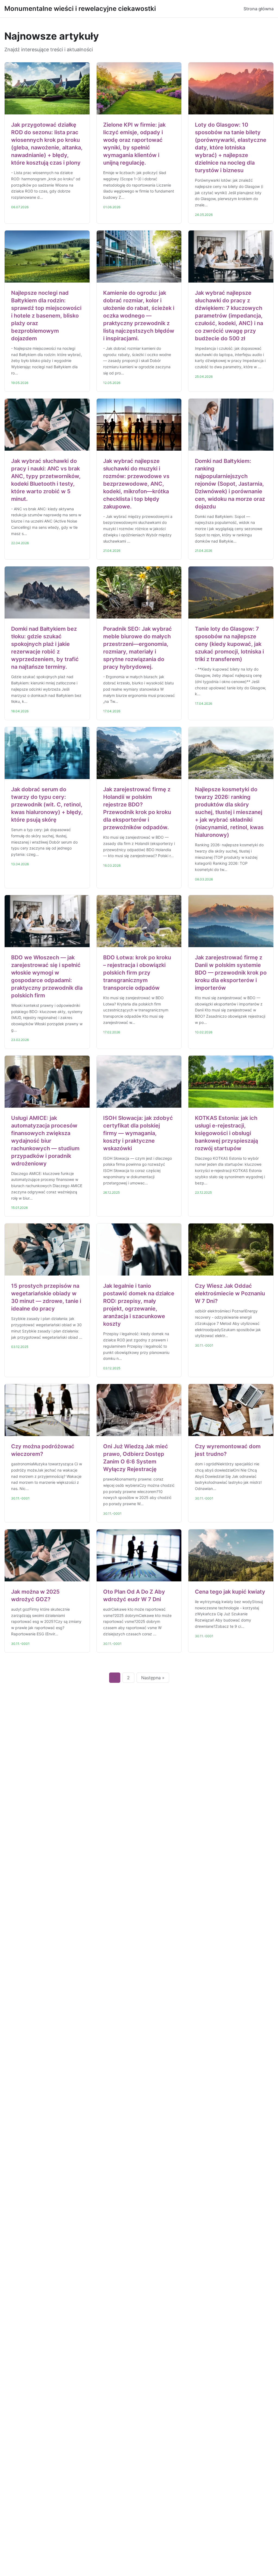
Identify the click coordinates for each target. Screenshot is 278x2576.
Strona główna (259, 9)
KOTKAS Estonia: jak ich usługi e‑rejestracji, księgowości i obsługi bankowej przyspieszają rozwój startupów (226, 1133)
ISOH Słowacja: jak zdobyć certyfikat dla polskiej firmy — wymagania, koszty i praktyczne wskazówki (138, 1133)
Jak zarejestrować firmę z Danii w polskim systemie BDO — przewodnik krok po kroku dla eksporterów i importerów (231, 973)
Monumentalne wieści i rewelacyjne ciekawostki (80, 9)
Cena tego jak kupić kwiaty (230, 1592)
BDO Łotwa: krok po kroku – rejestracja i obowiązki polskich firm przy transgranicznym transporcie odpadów (137, 973)
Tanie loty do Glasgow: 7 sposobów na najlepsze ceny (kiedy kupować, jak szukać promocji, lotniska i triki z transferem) (229, 644)
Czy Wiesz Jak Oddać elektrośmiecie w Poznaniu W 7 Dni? (230, 1293)
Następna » (153, 1678)
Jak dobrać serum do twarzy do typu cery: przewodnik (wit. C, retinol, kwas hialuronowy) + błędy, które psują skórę (47, 805)
